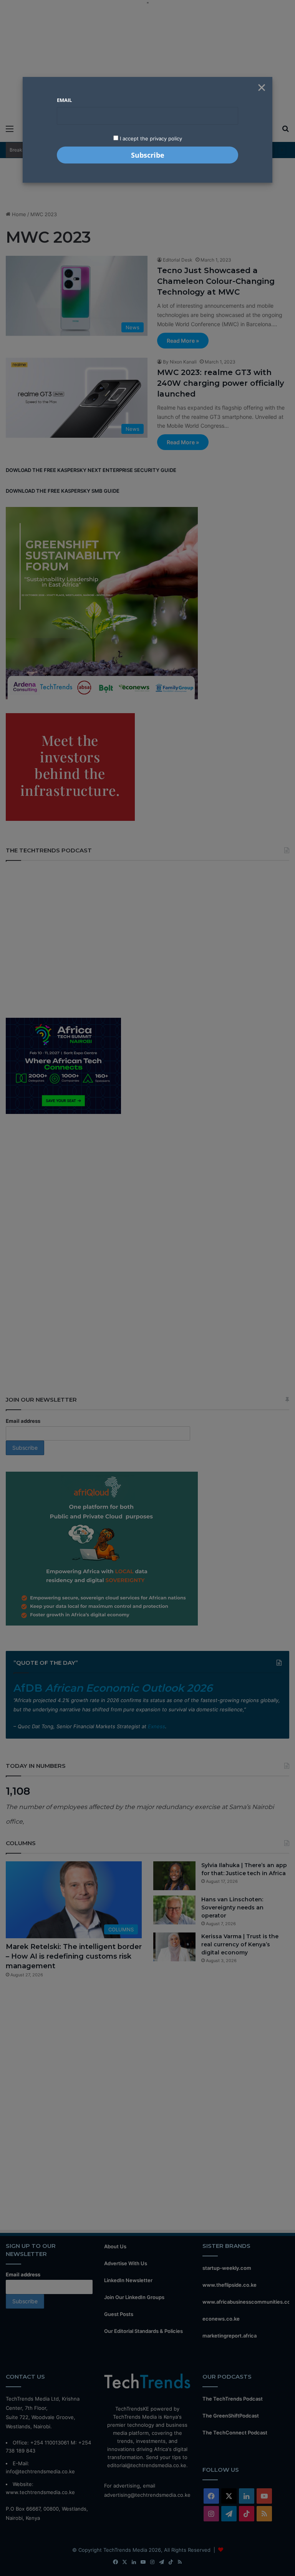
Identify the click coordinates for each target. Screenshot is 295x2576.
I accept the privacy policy (150, 138)
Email (64, 100)
